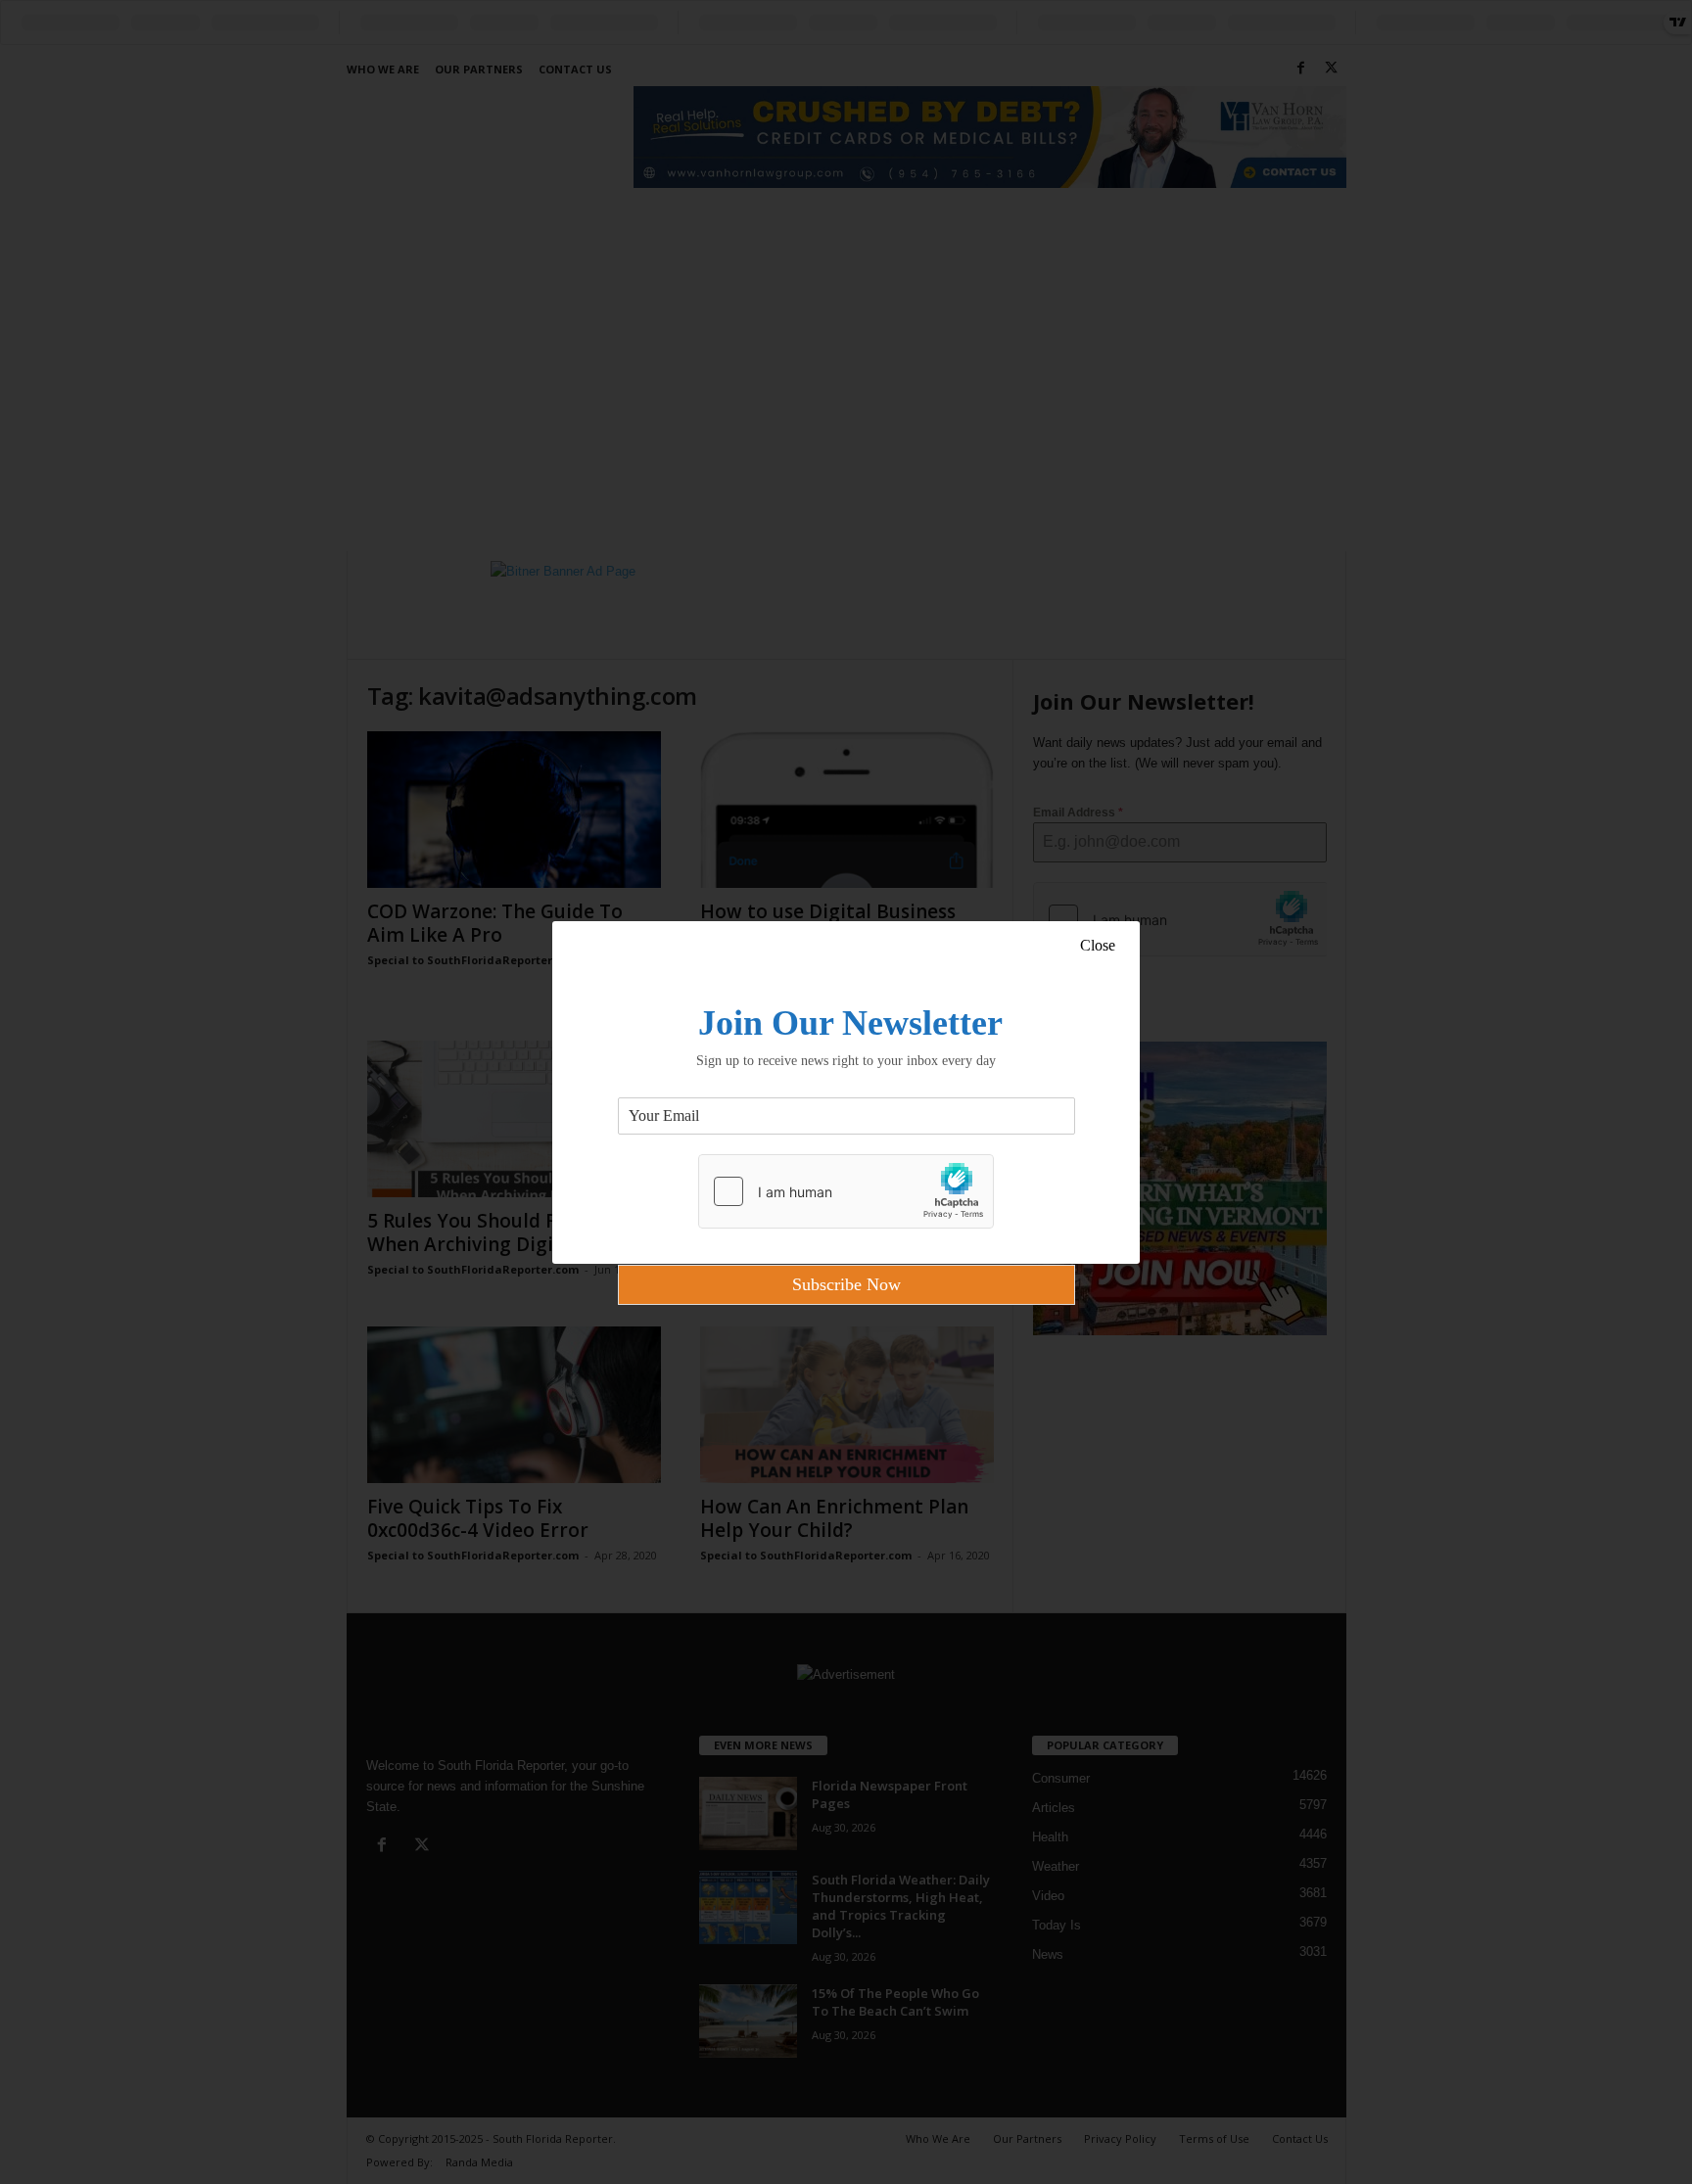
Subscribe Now (846, 1284)
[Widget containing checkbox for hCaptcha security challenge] (846, 1191)
